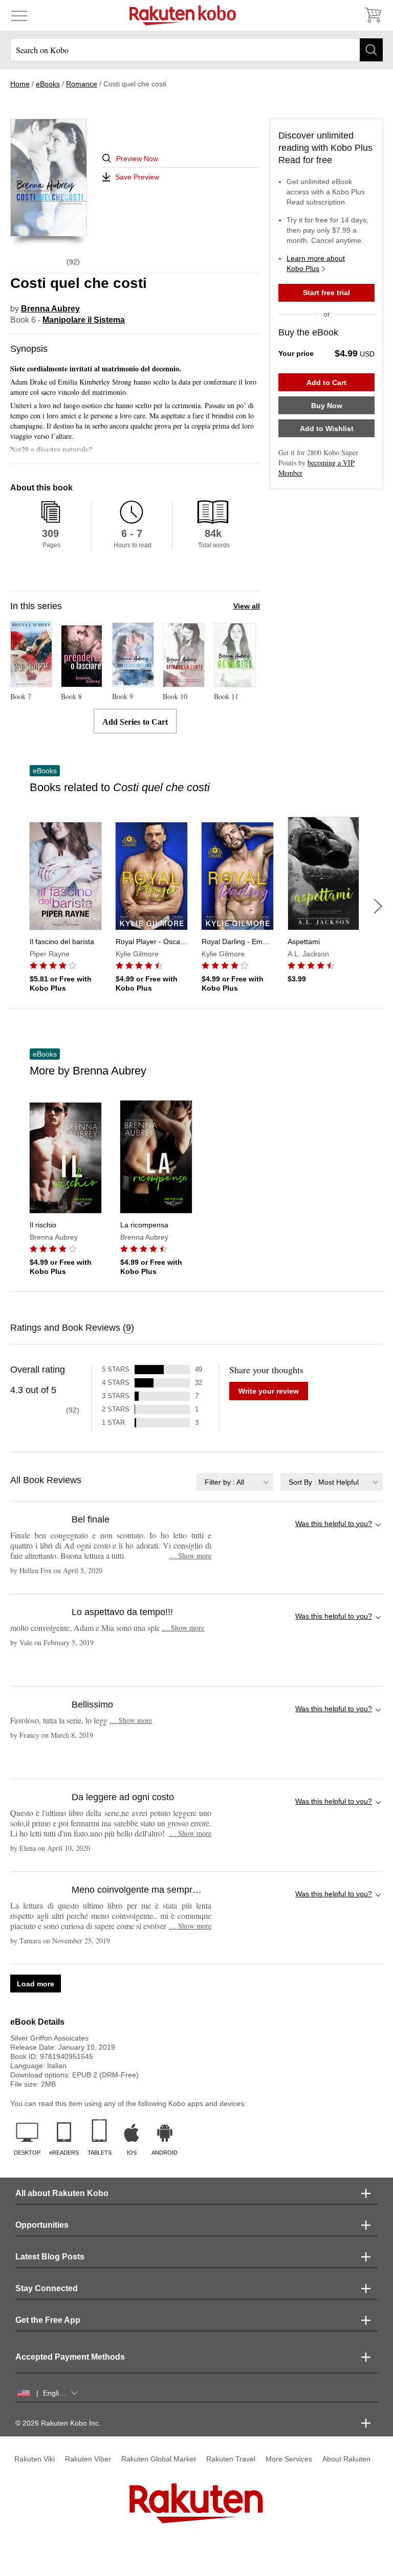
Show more (190, 1555)
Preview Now (137, 159)
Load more (36, 1984)
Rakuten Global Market (159, 2459)
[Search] (371, 50)
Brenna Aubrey (50, 309)
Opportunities (42, 2225)
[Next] (378, 906)
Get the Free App (48, 2320)
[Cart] (373, 15)
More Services (289, 2459)
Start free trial (326, 293)
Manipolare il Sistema (84, 320)
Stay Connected (47, 2288)
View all (247, 606)
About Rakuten (346, 2459)
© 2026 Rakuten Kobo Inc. (58, 2423)
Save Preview (137, 177)
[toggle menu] (19, 15)
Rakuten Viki (35, 2459)
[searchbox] (196, 50)
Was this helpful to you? (334, 1524)
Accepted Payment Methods (70, 2357)
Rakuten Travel (231, 2459)
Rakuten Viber (88, 2459)
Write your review (269, 1391)
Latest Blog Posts (50, 2257)
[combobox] (235, 1482)
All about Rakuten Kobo (62, 2193)
